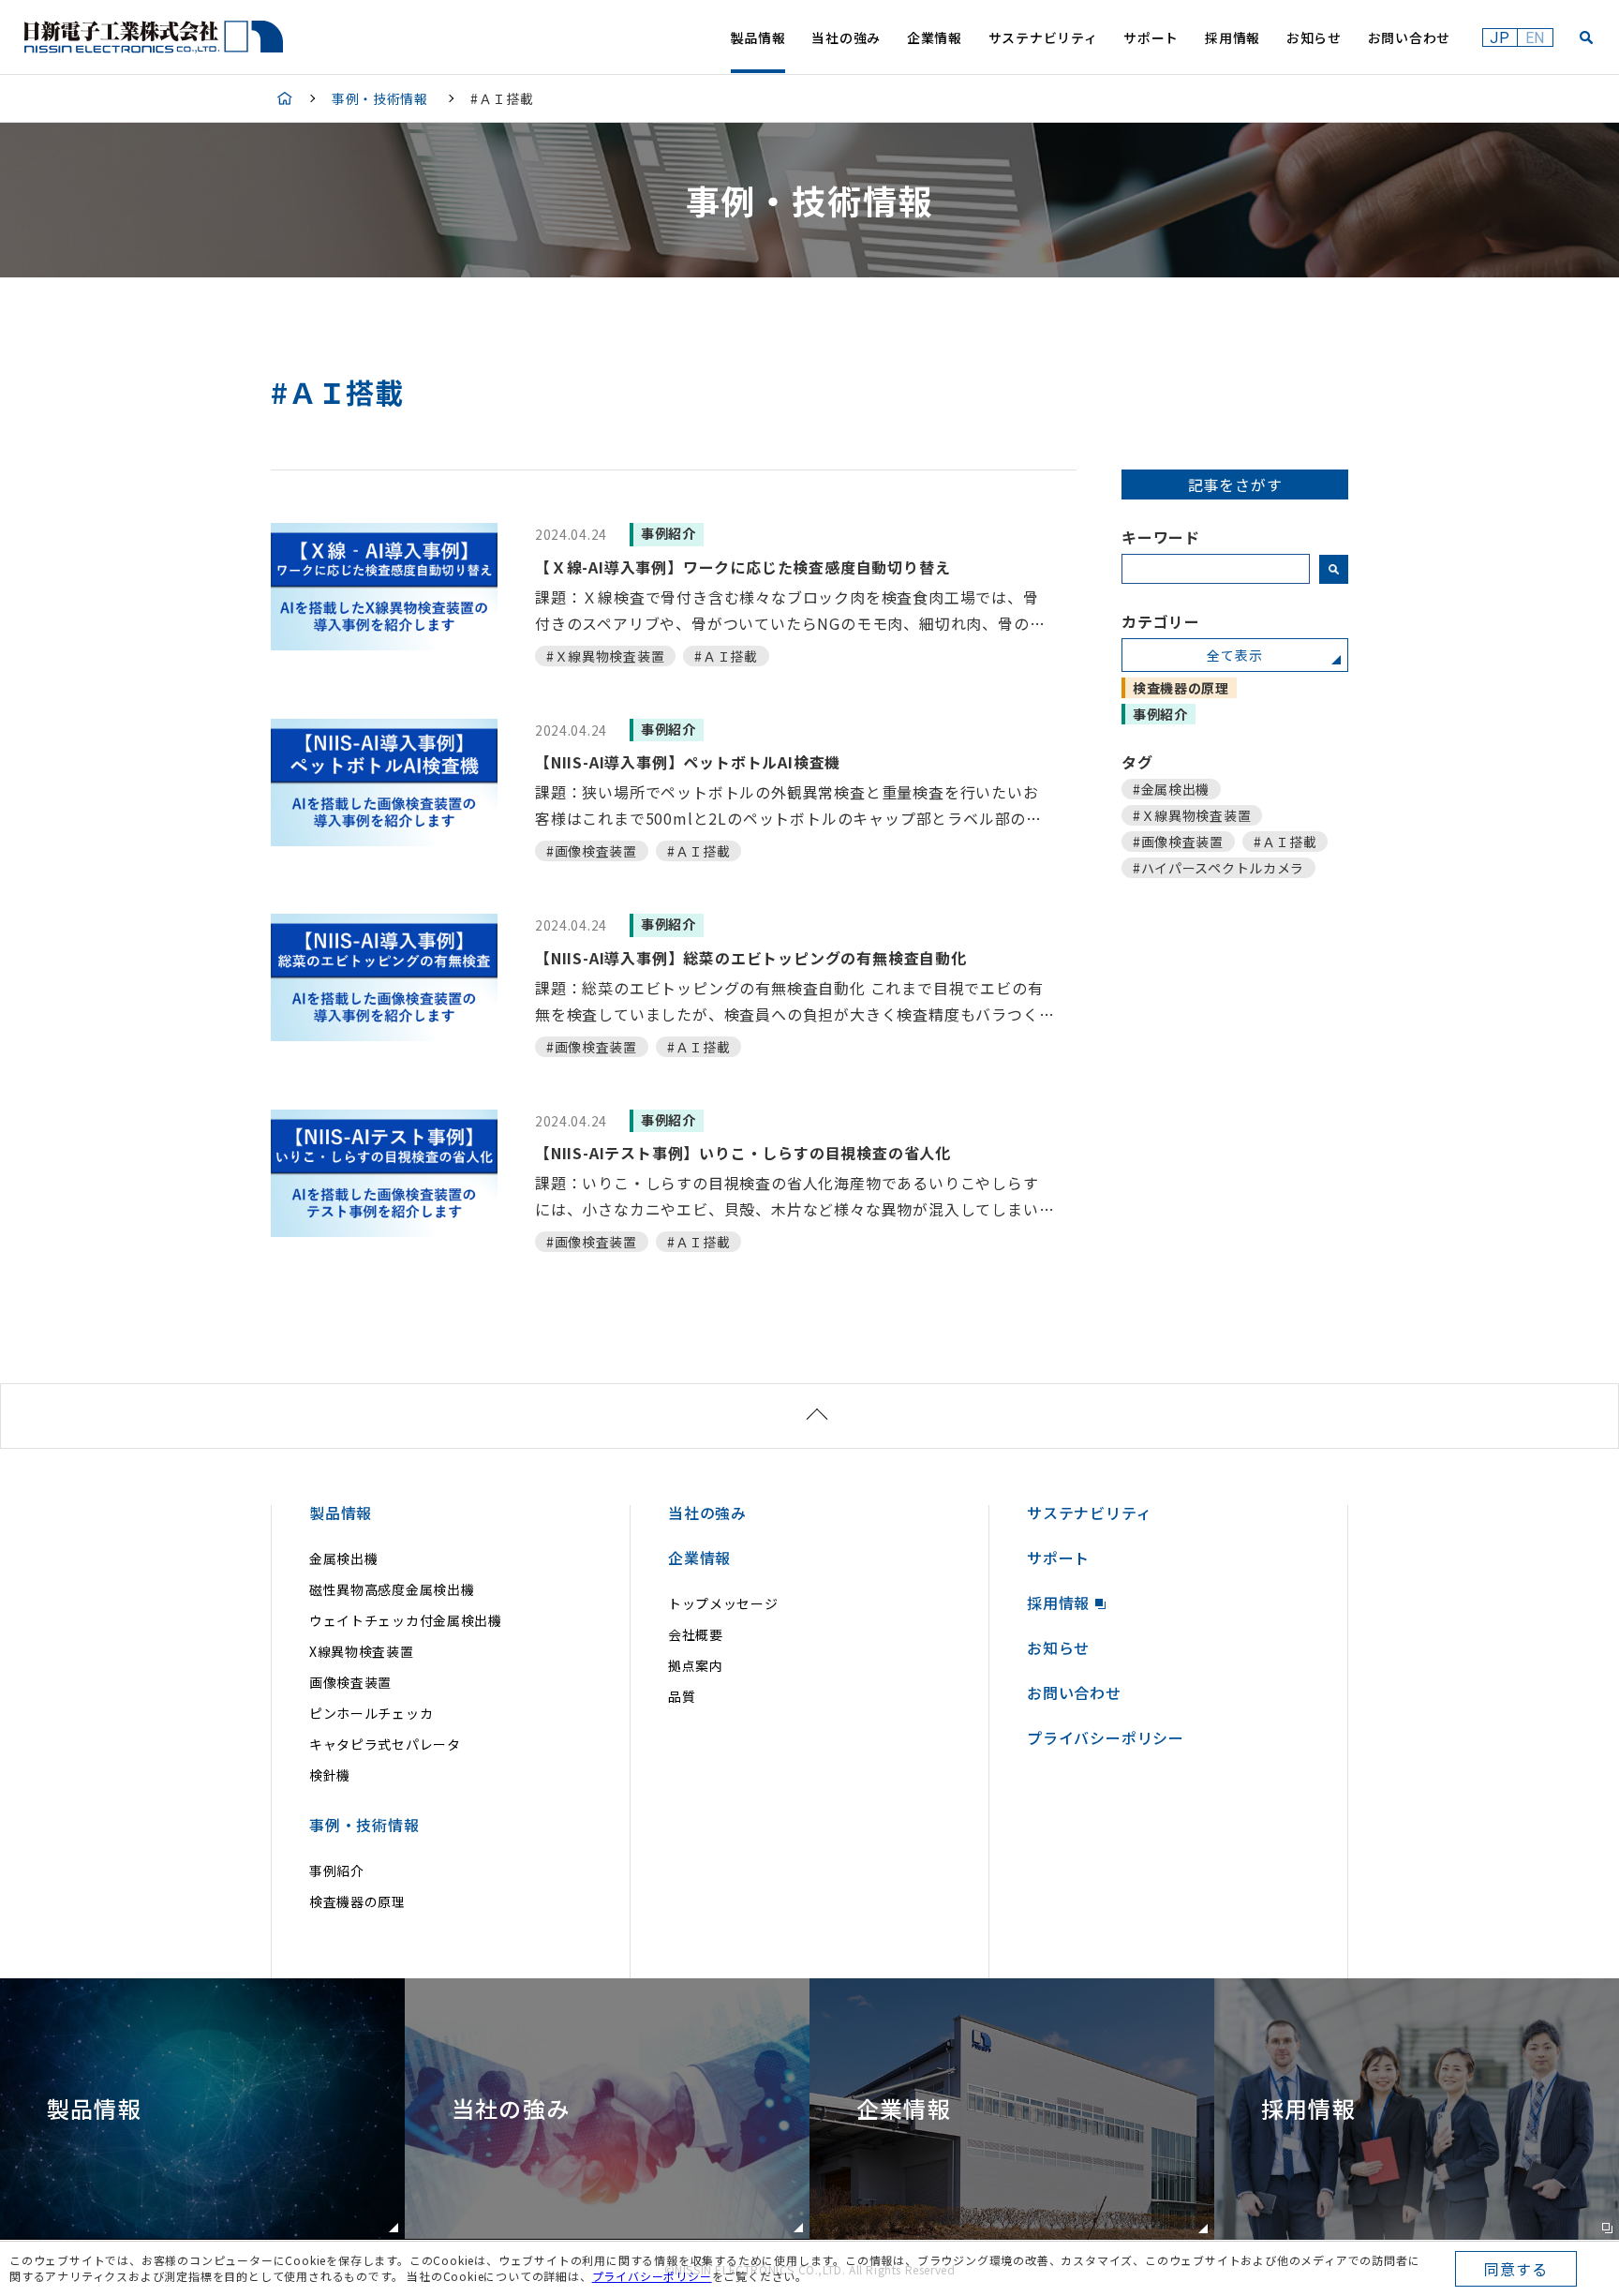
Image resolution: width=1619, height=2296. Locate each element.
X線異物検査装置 (362, 1651)
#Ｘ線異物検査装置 (1192, 815)
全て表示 (1234, 655)
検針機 (330, 1775)
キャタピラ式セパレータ (385, 1744)
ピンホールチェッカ (371, 1713)
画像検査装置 (350, 1682)
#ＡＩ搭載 (1285, 842)
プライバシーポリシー (652, 2276)
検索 (1334, 569)
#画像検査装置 (1178, 842)
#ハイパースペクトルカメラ (1218, 868)
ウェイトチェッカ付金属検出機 (406, 1620)
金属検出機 (344, 1558)
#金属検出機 (1171, 789)
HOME (285, 98)
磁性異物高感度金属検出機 (392, 1589)
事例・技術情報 (380, 98)
